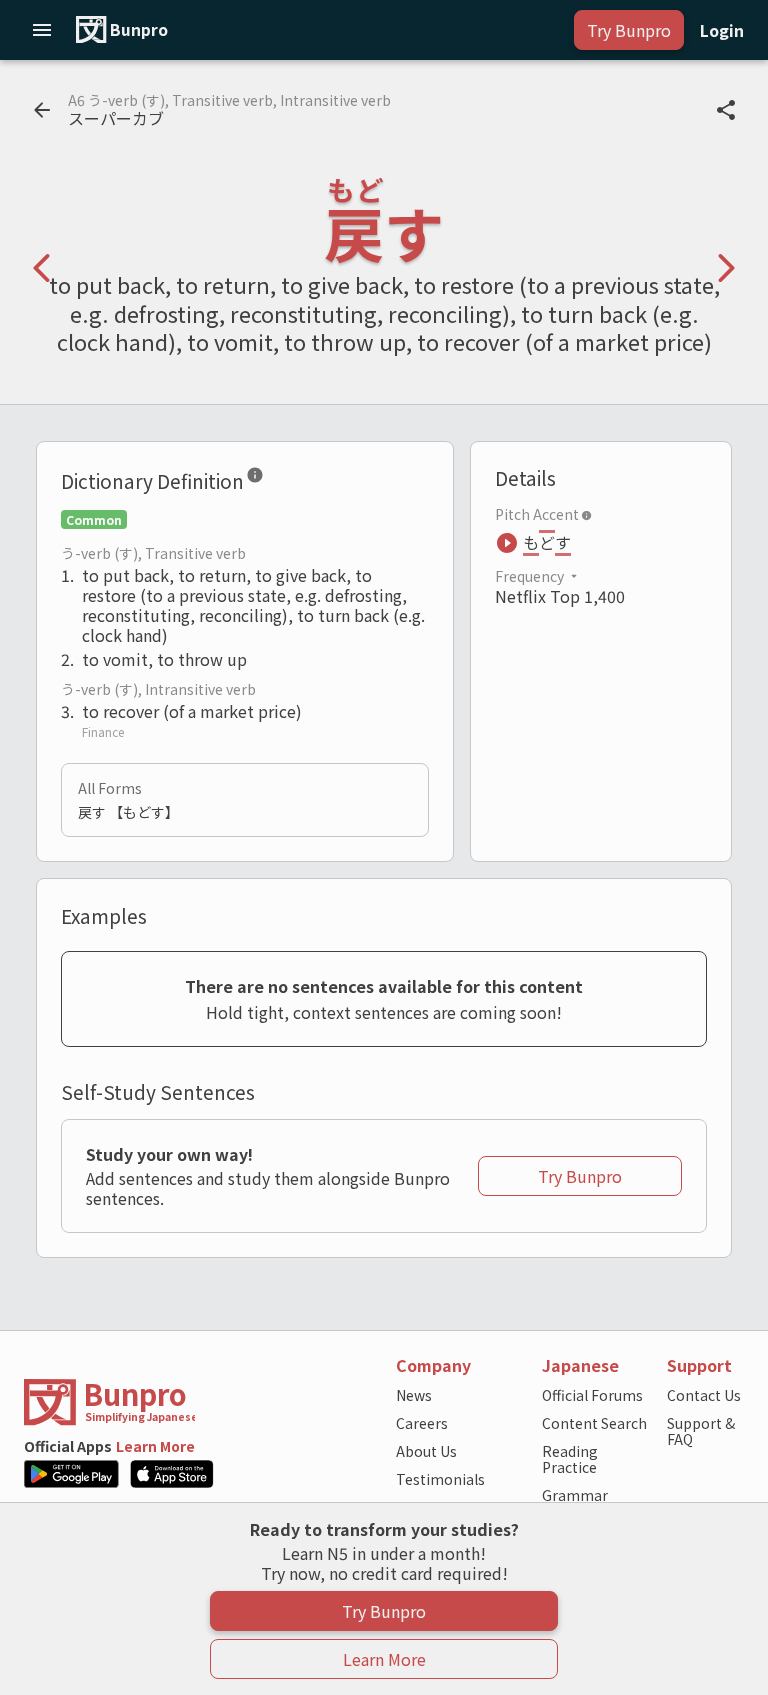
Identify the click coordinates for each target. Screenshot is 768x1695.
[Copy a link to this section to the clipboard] (280, 479)
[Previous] (42, 268)
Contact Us (704, 1395)
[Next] (726, 268)
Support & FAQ (701, 1431)
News (414, 1395)
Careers (422, 1423)
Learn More (155, 1446)
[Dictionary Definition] (255, 479)
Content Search (594, 1423)
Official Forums (592, 1395)
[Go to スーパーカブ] (42, 110)
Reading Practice (570, 1459)
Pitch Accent (537, 514)
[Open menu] (42, 30)
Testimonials (440, 1479)
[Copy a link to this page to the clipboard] (726, 110)
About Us (426, 1451)
